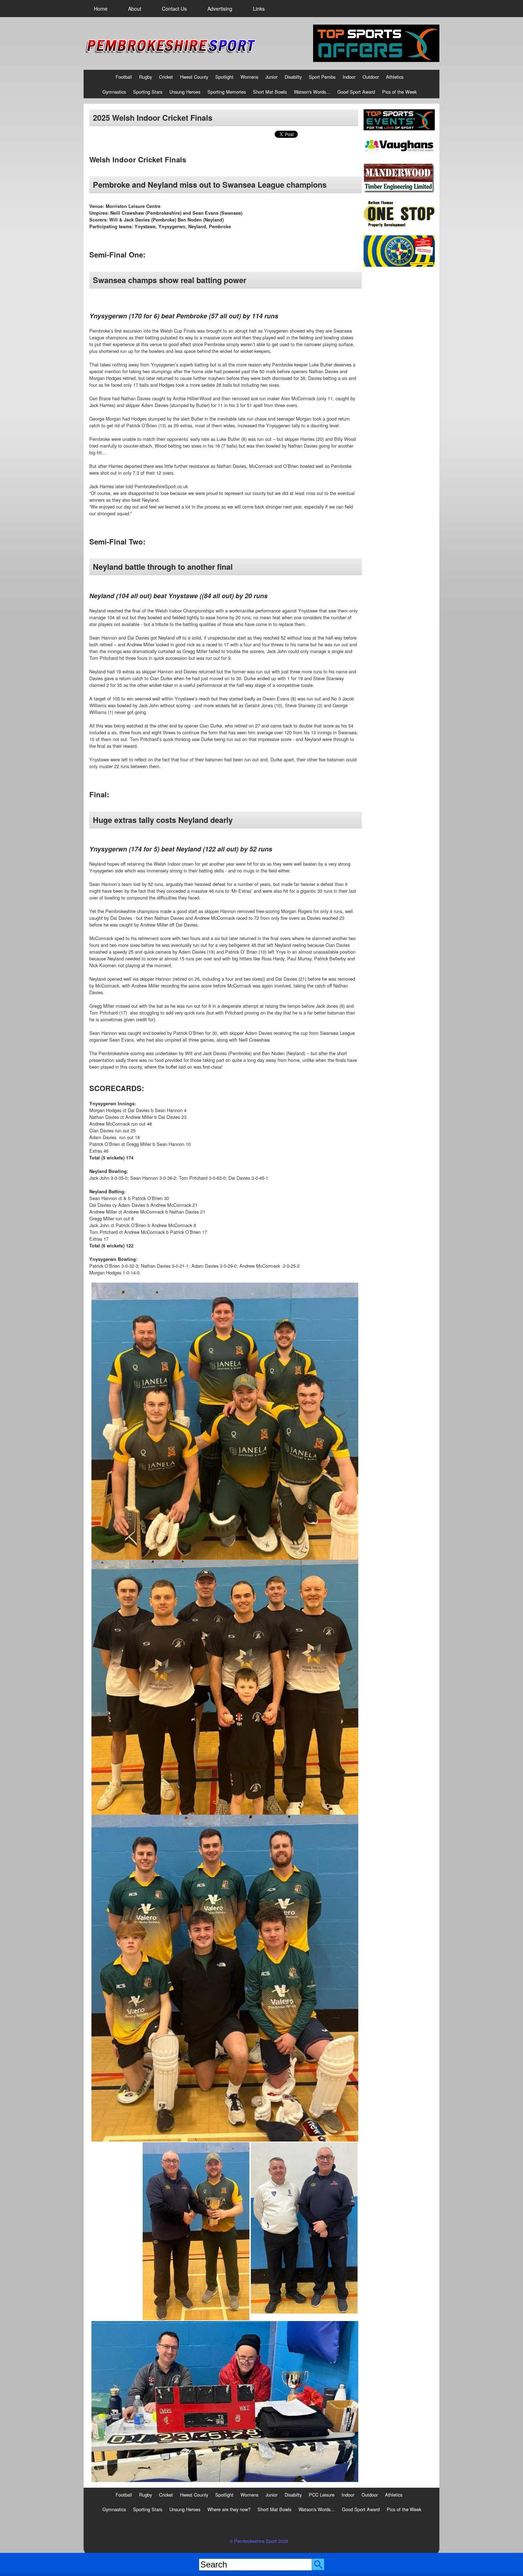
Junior (271, 77)
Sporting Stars (148, 92)
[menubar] (179, 9)
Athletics (395, 77)
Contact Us (174, 9)
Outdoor (371, 77)
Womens (249, 77)
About (135, 9)
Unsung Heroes (185, 92)
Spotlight (224, 77)
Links (259, 9)
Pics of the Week (399, 92)
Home (101, 9)
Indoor (349, 77)
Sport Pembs (322, 77)
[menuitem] (101, 9)
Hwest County (194, 77)
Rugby (146, 77)
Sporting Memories (227, 92)
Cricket (166, 77)
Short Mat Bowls (270, 92)
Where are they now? (229, 2509)
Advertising (220, 9)
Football (124, 77)
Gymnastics (114, 92)
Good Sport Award (356, 92)
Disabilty (293, 77)
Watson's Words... (312, 92)
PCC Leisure (322, 2495)
